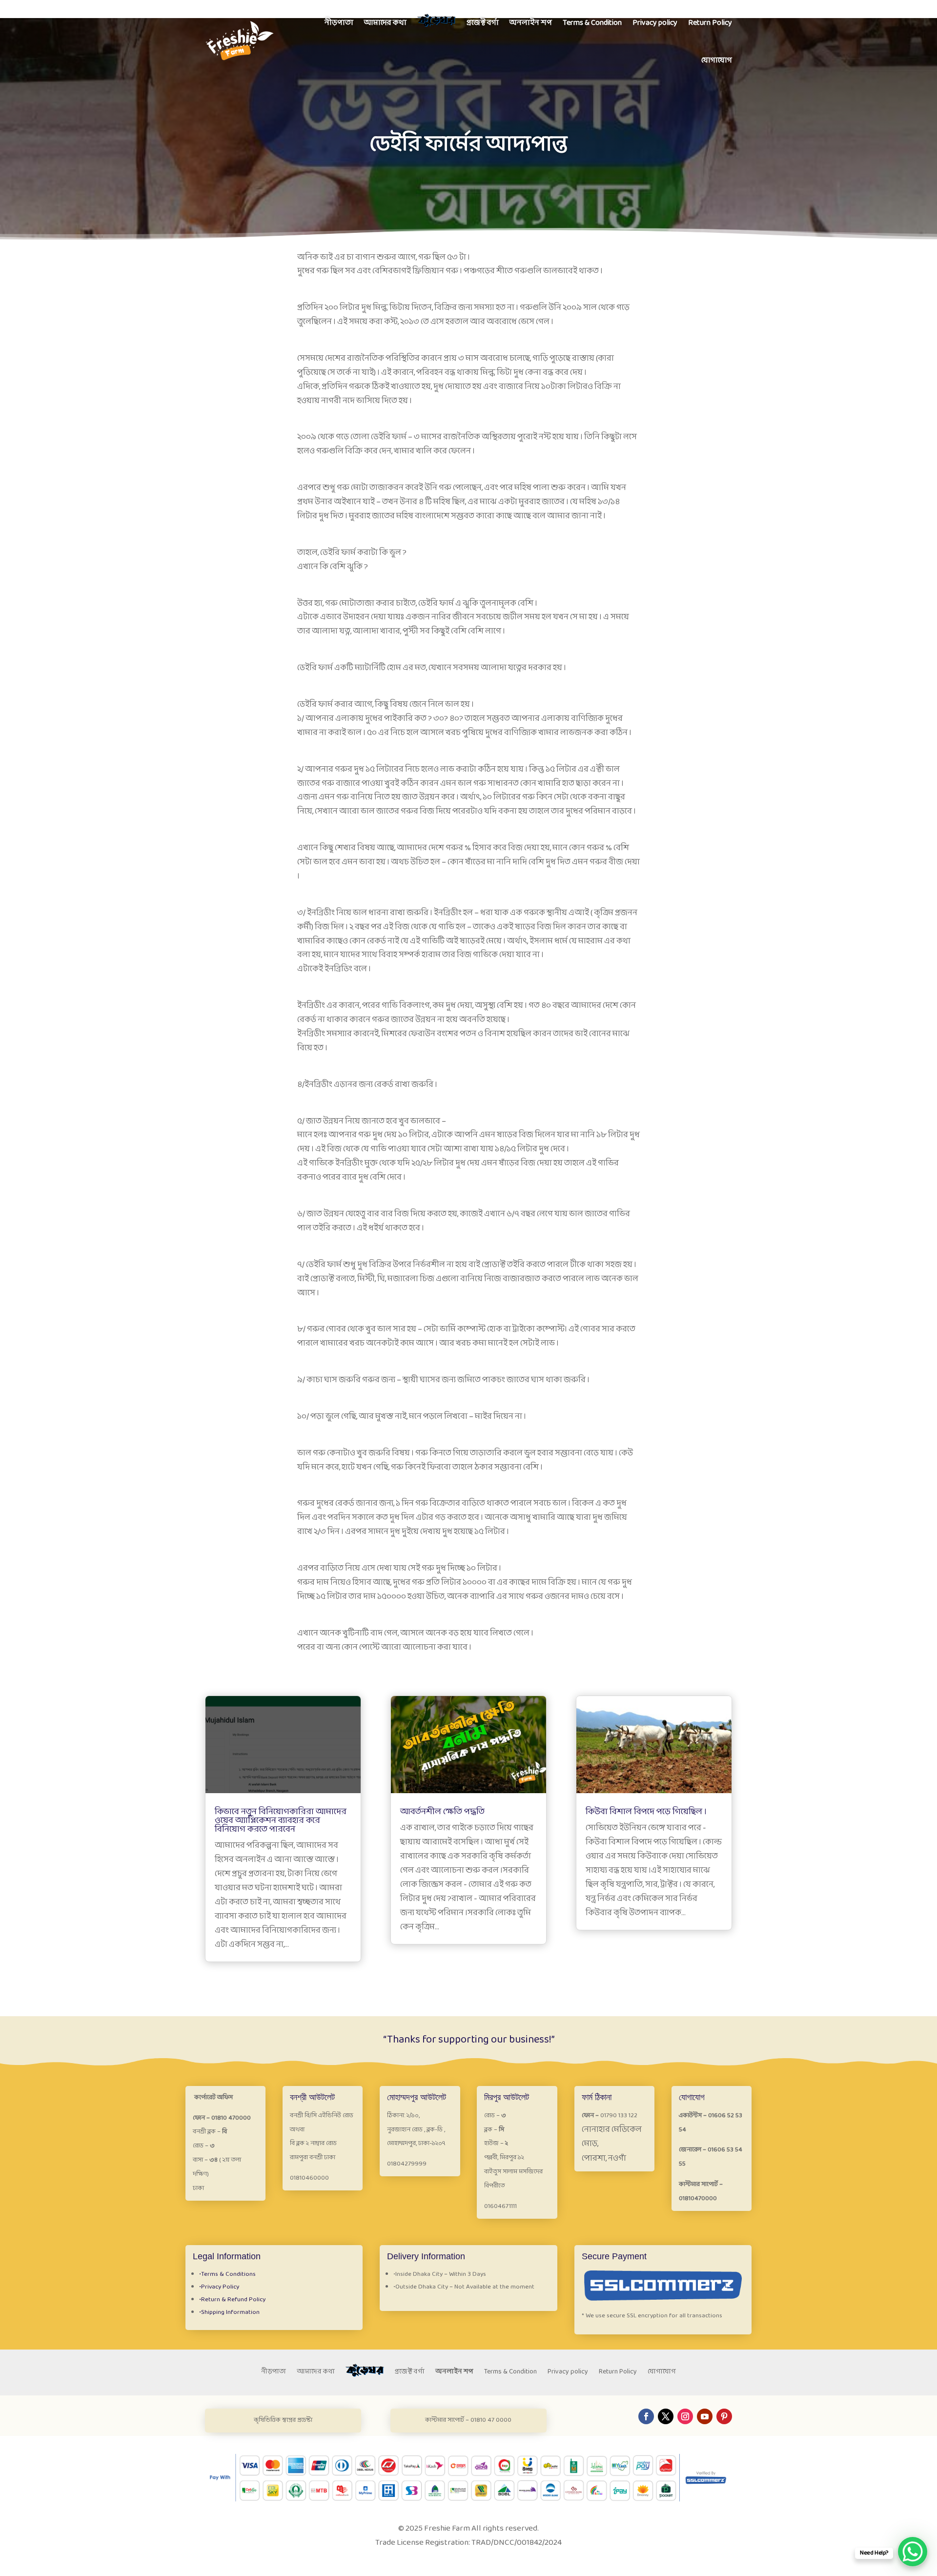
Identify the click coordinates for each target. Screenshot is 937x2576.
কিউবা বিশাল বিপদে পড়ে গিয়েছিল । (646, 1812)
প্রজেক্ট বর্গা (483, 23)
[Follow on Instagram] (685, 2416)
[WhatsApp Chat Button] (913, 2552)
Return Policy (710, 23)
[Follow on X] (666, 2416)
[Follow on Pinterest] (724, 2416)
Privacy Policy (219, 2287)
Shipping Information (229, 2312)
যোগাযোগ (717, 60)
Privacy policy (655, 23)
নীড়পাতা (339, 23)
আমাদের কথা (385, 23)
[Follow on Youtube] (705, 2416)
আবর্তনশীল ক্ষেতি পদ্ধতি (442, 1812)
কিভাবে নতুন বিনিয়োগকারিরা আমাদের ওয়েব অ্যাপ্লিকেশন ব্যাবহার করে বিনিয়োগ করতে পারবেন (281, 1821)
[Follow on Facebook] (646, 2416)
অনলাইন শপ (531, 23)
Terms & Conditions (227, 2274)
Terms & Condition (592, 23)
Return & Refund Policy (232, 2300)
